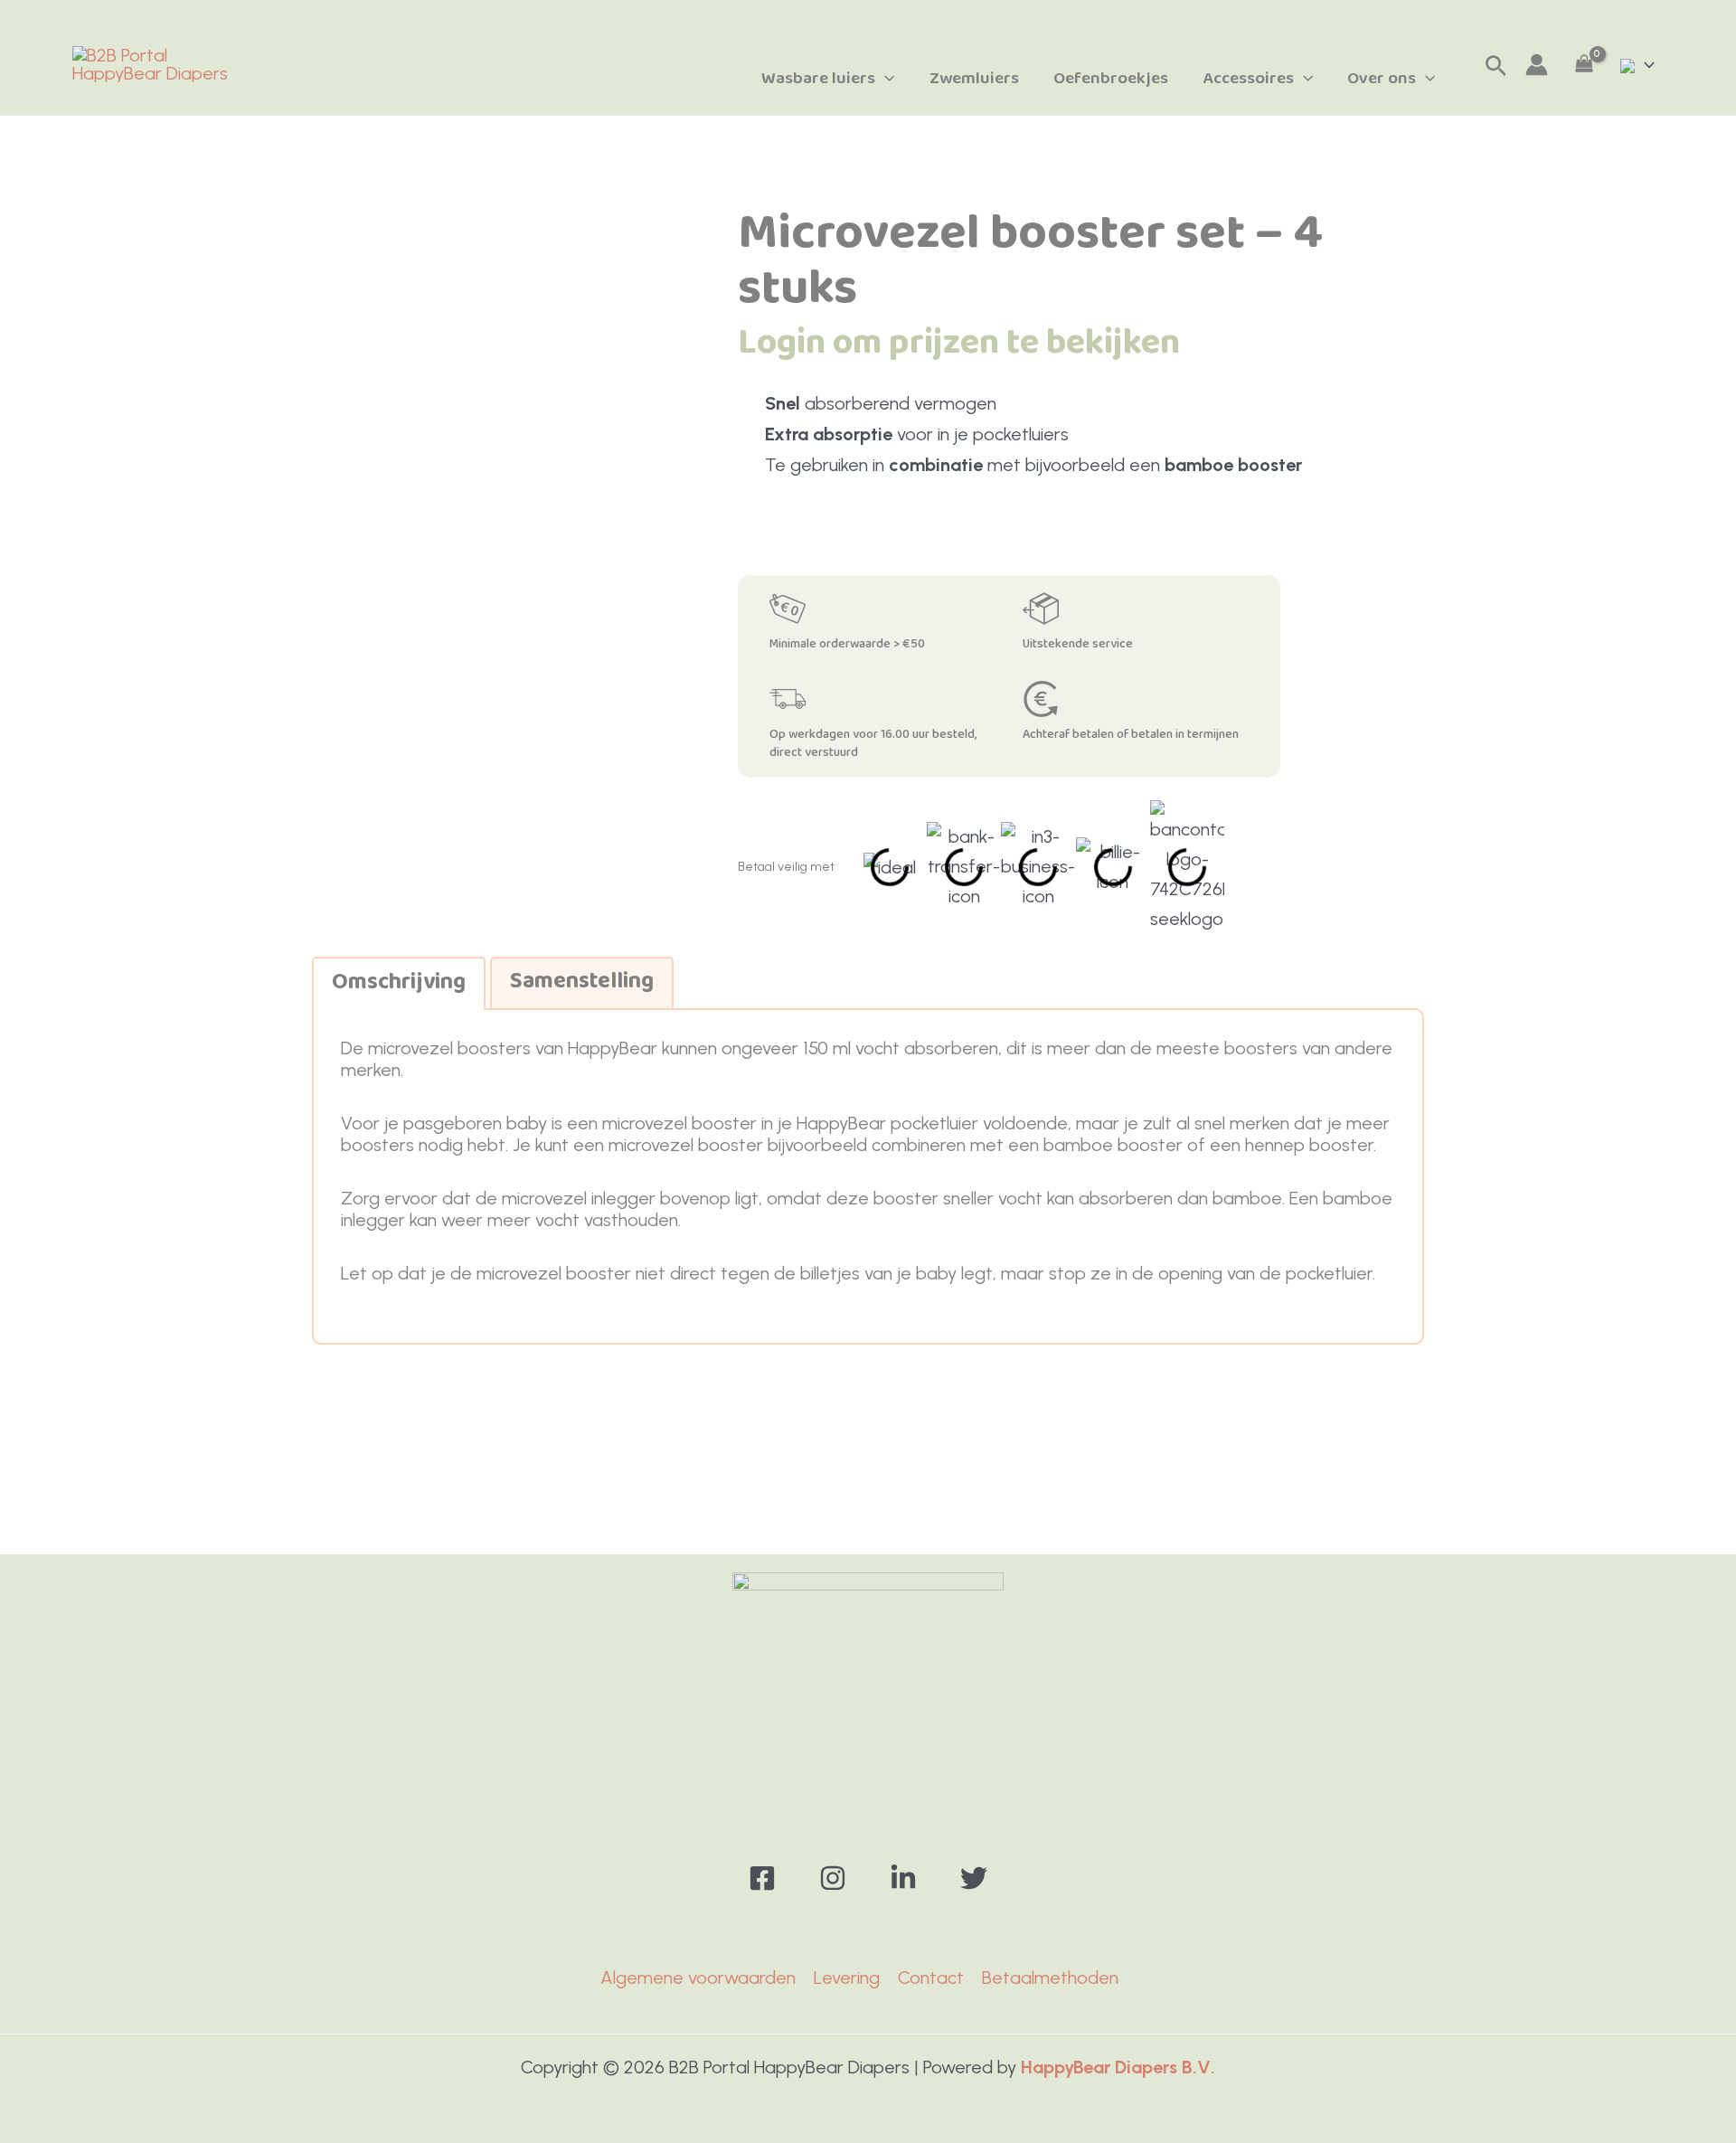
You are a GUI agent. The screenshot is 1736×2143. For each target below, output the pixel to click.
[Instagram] (833, 1878)
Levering (847, 1978)
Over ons (1382, 79)
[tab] (399, 983)
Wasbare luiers (818, 79)
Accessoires (1248, 79)
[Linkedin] (903, 1878)
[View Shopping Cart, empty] (1584, 65)
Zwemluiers (974, 79)
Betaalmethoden (1050, 1978)
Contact (931, 1978)
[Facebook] (762, 1878)
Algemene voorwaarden (698, 1978)
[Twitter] (974, 1878)
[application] (885, 79)
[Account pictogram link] (1537, 65)
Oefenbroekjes (1111, 79)
